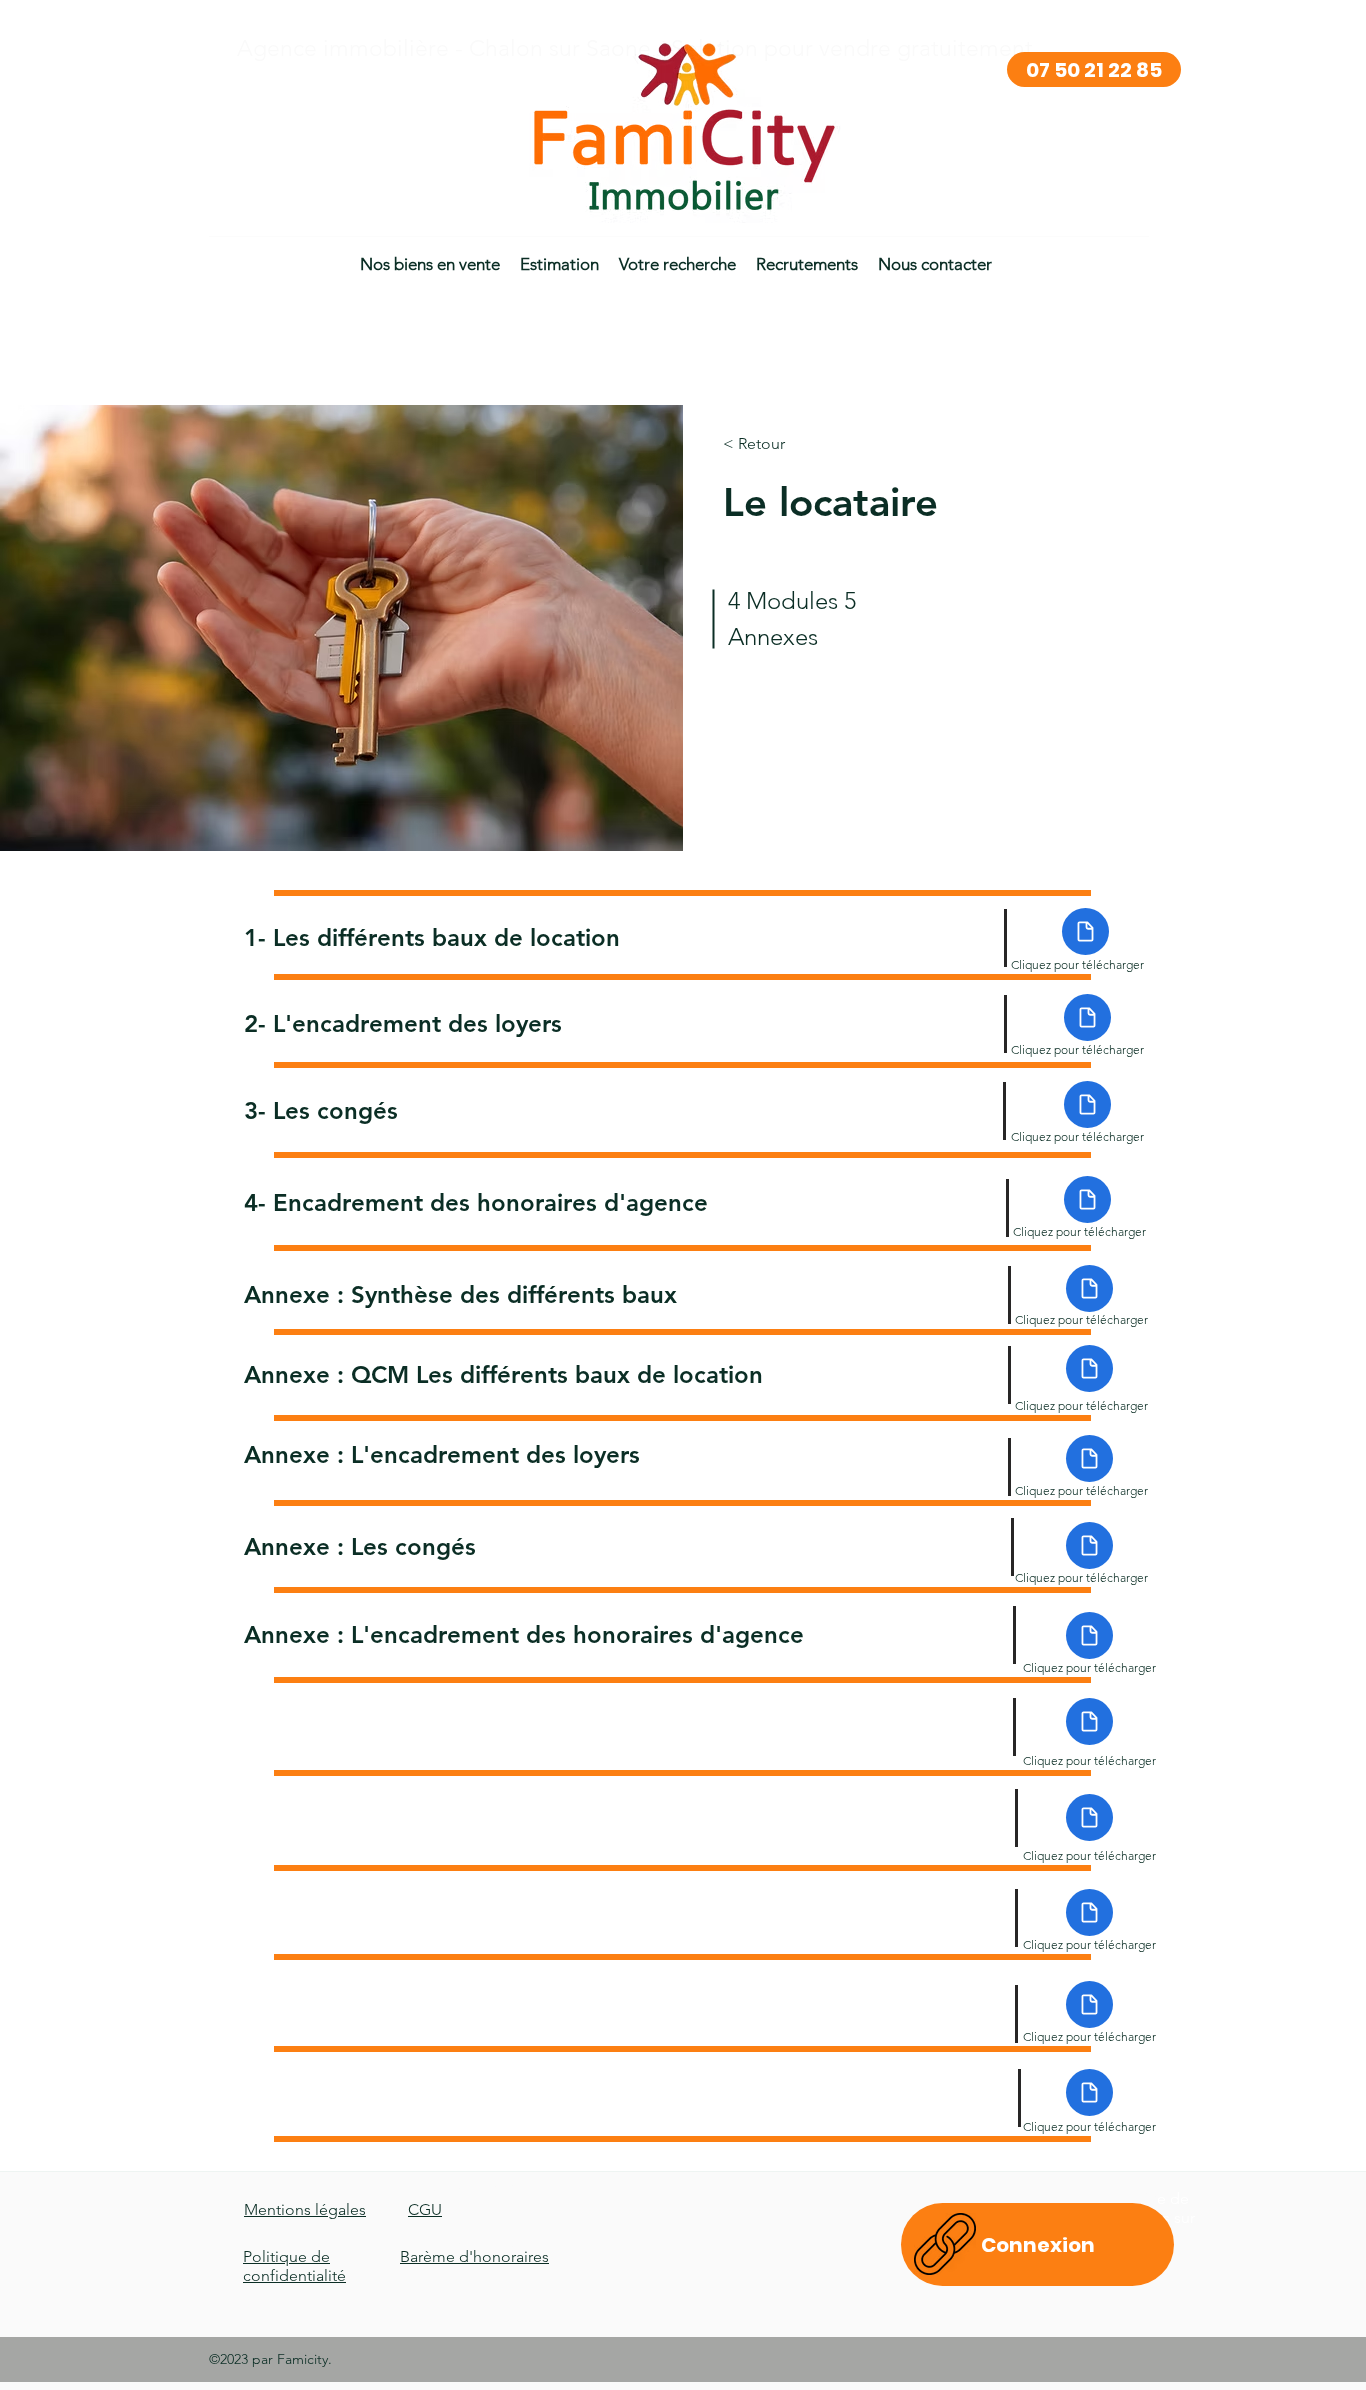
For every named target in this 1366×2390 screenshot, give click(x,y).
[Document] (1085, 931)
